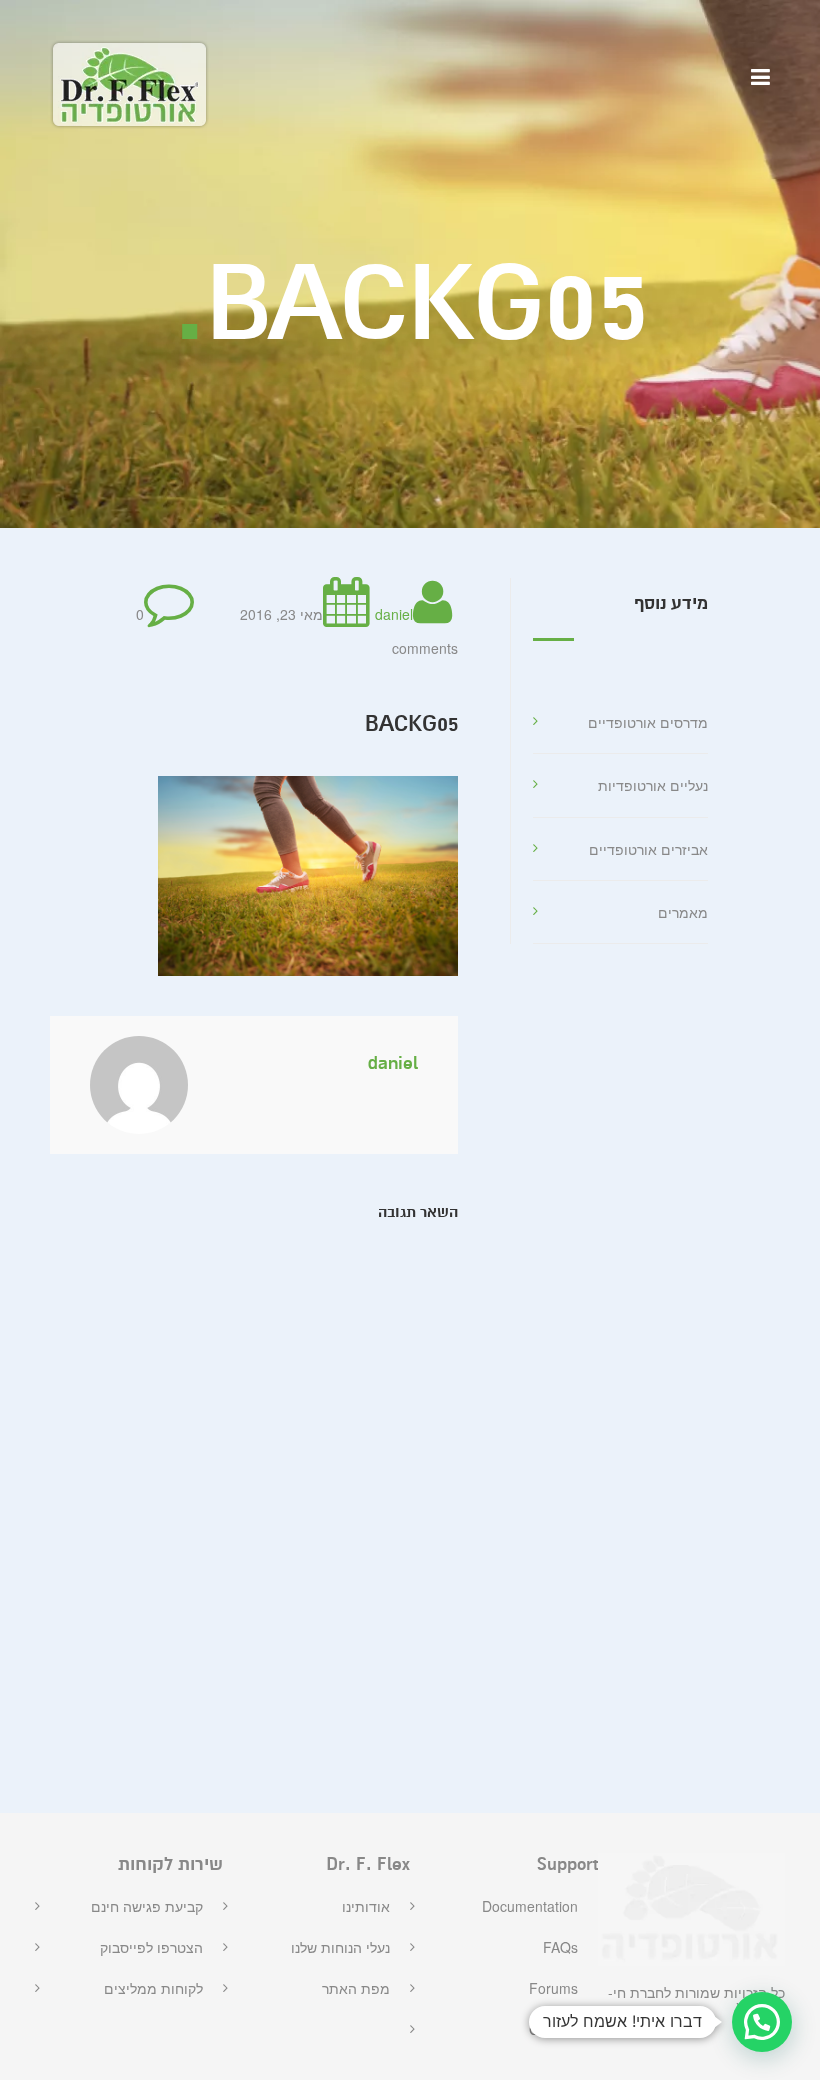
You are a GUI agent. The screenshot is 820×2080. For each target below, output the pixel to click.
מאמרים (683, 912)
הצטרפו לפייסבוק (151, 1947)
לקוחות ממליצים (153, 1988)
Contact (553, 2029)
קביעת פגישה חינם (147, 1906)
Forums (553, 1988)
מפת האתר (356, 1988)
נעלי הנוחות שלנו (340, 1947)
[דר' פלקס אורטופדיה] (129, 84)
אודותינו (366, 1906)
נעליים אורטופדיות (653, 785)
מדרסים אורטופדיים (648, 722)
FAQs (560, 1947)
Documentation (530, 1906)
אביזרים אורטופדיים (648, 849)
